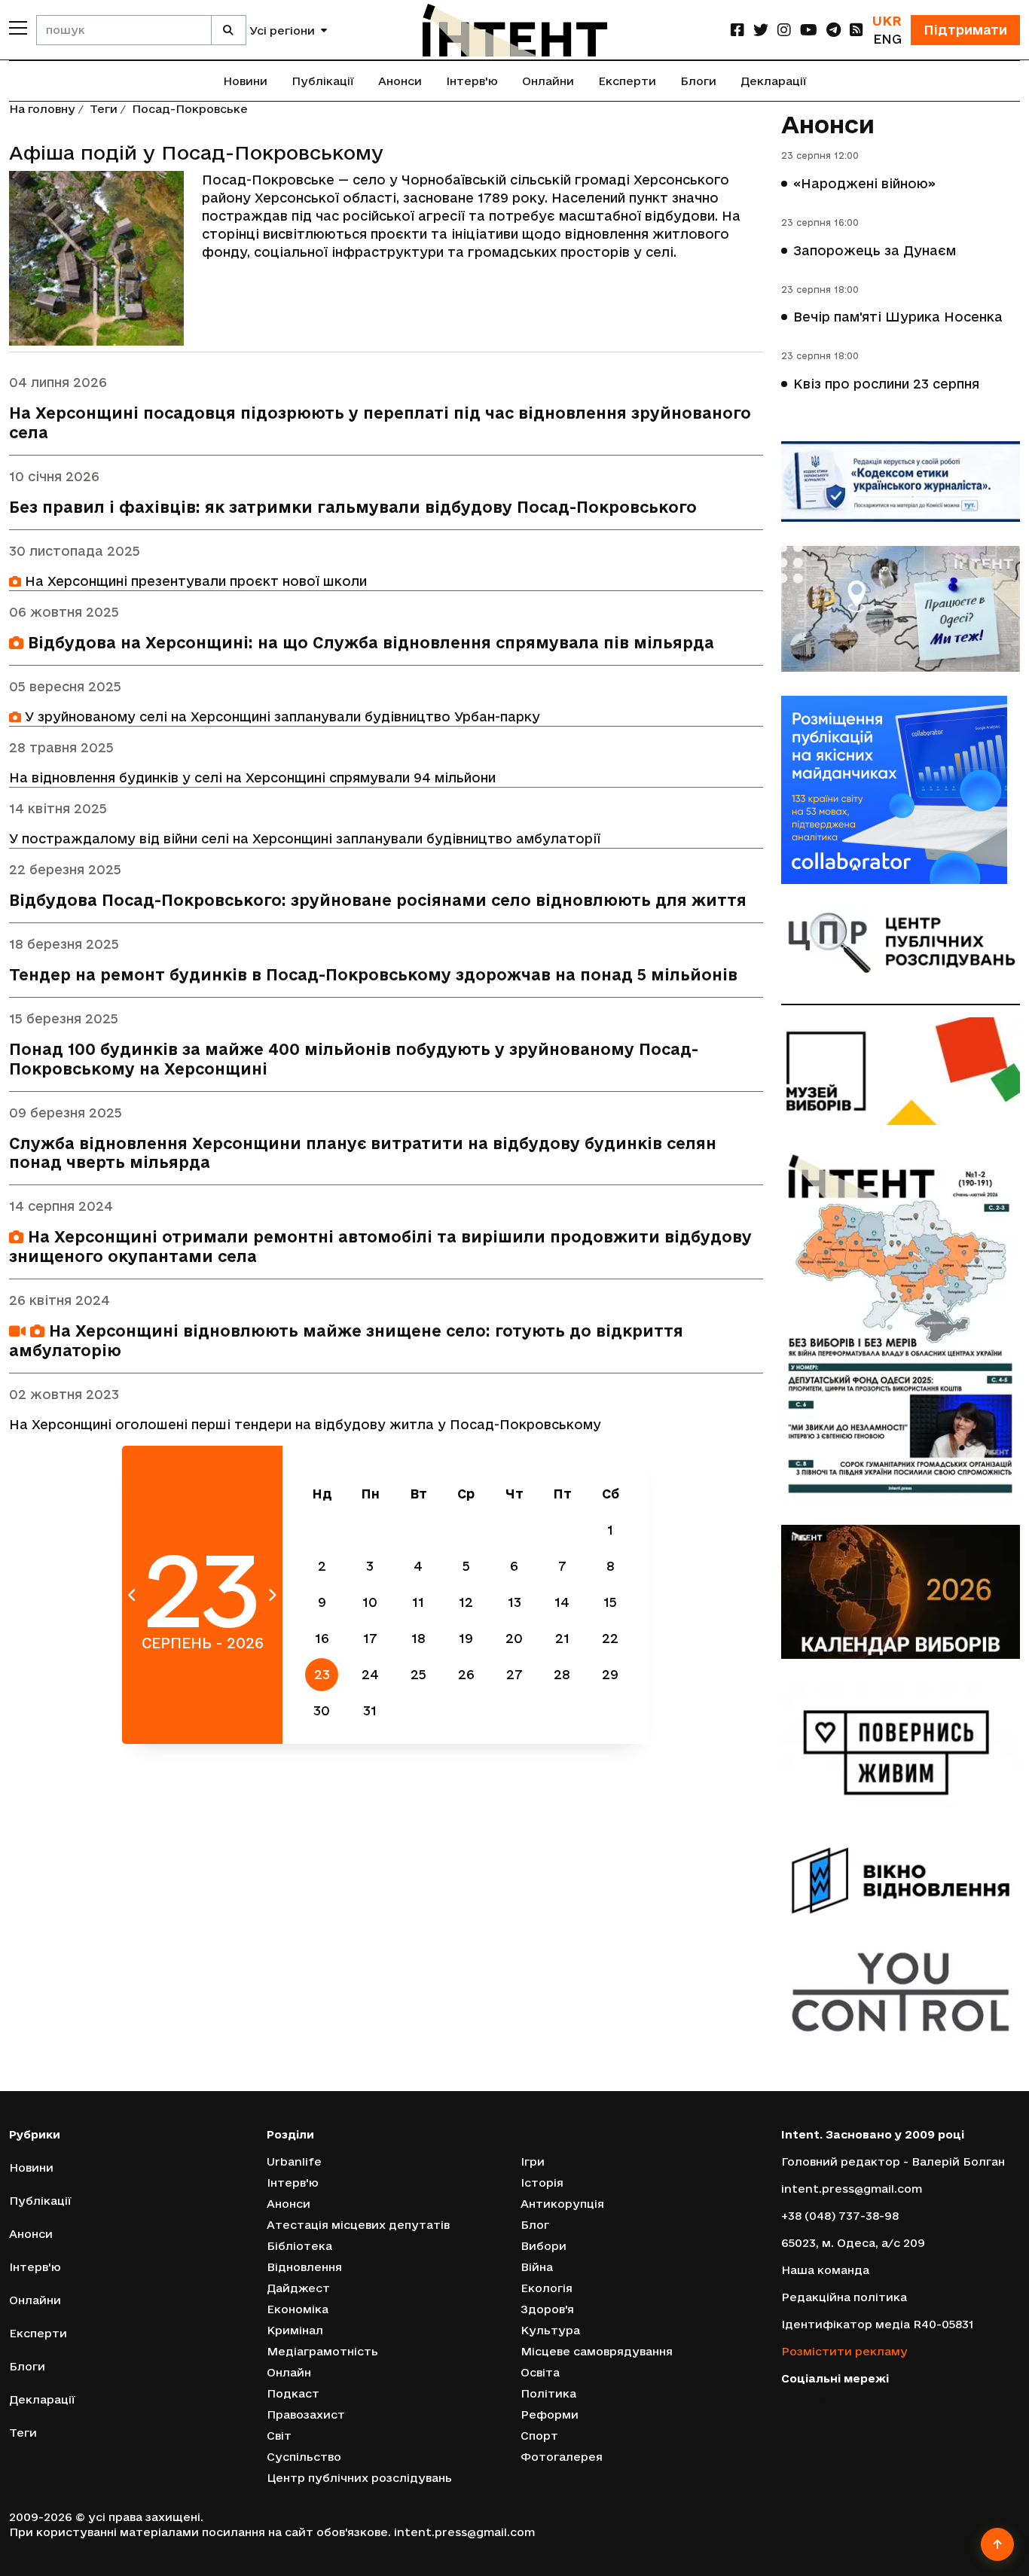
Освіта (540, 2372)
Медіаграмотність (322, 2351)
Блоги (698, 81)
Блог (535, 2225)
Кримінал (295, 2330)
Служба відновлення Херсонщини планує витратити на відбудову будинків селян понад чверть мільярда (363, 1153)
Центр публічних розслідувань (359, 2478)
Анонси (400, 81)
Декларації (774, 81)
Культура (550, 2330)
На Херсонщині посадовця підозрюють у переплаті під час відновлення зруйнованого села (380, 423)
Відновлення (304, 2267)
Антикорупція (562, 2204)
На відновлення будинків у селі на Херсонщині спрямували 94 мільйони (252, 777)
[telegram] (834, 30)
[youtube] (809, 30)
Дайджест (298, 2288)
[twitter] (761, 30)
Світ (279, 2436)
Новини (245, 81)
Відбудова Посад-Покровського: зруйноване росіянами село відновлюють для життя (378, 900)
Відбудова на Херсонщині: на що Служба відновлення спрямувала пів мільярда (369, 643)
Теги (104, 109)
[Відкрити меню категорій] (18, 28)
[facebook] (737, 30)
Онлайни (548, 81)
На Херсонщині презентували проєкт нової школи (194, 581)
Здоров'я (547, 2309)
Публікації (323, 81)
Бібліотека (299, 2246)
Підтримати (965, 30)
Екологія (547, 2288)
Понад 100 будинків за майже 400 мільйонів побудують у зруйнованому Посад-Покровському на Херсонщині (354, 1059)
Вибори (544, 2246)
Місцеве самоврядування (597, 2351)
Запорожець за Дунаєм (875, 250)
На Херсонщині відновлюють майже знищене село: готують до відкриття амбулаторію (346, 1341)
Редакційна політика (844, 2297)
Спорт (539, 2436)
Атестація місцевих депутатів (358, 2225)
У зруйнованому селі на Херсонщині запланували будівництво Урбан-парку (281, 716)
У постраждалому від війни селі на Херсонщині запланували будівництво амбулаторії (305, 838)
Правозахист (306, 2414)
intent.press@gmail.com (852, 2189)
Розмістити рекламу (844, 2351)
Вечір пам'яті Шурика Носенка (898, 317)
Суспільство (304, 2457)
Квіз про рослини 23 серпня (886, 384)
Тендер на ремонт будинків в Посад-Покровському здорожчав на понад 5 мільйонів (373, 975)
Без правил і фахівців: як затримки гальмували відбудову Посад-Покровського (353, 507)
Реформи (550, 2414)
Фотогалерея (562, 2457)
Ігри (533, 2161)
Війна (537, 2267)
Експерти (627, 81)
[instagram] (784, 30)
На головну (42, 109)
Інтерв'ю (472, 81)
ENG (887, 39)
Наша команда (825, 2270)
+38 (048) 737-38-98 (840, 2216)
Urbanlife (294, 2161)
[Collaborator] (901, 790)
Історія (542, 2183)
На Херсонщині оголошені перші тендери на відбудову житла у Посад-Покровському (305, 1424)
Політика (548, 2393)
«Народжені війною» (864, 183)
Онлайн (289, 2372)
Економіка (298, 2309)
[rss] (856, 30)
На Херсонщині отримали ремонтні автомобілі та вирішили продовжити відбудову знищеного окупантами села (380, 1247)
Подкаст (293, 2393)
